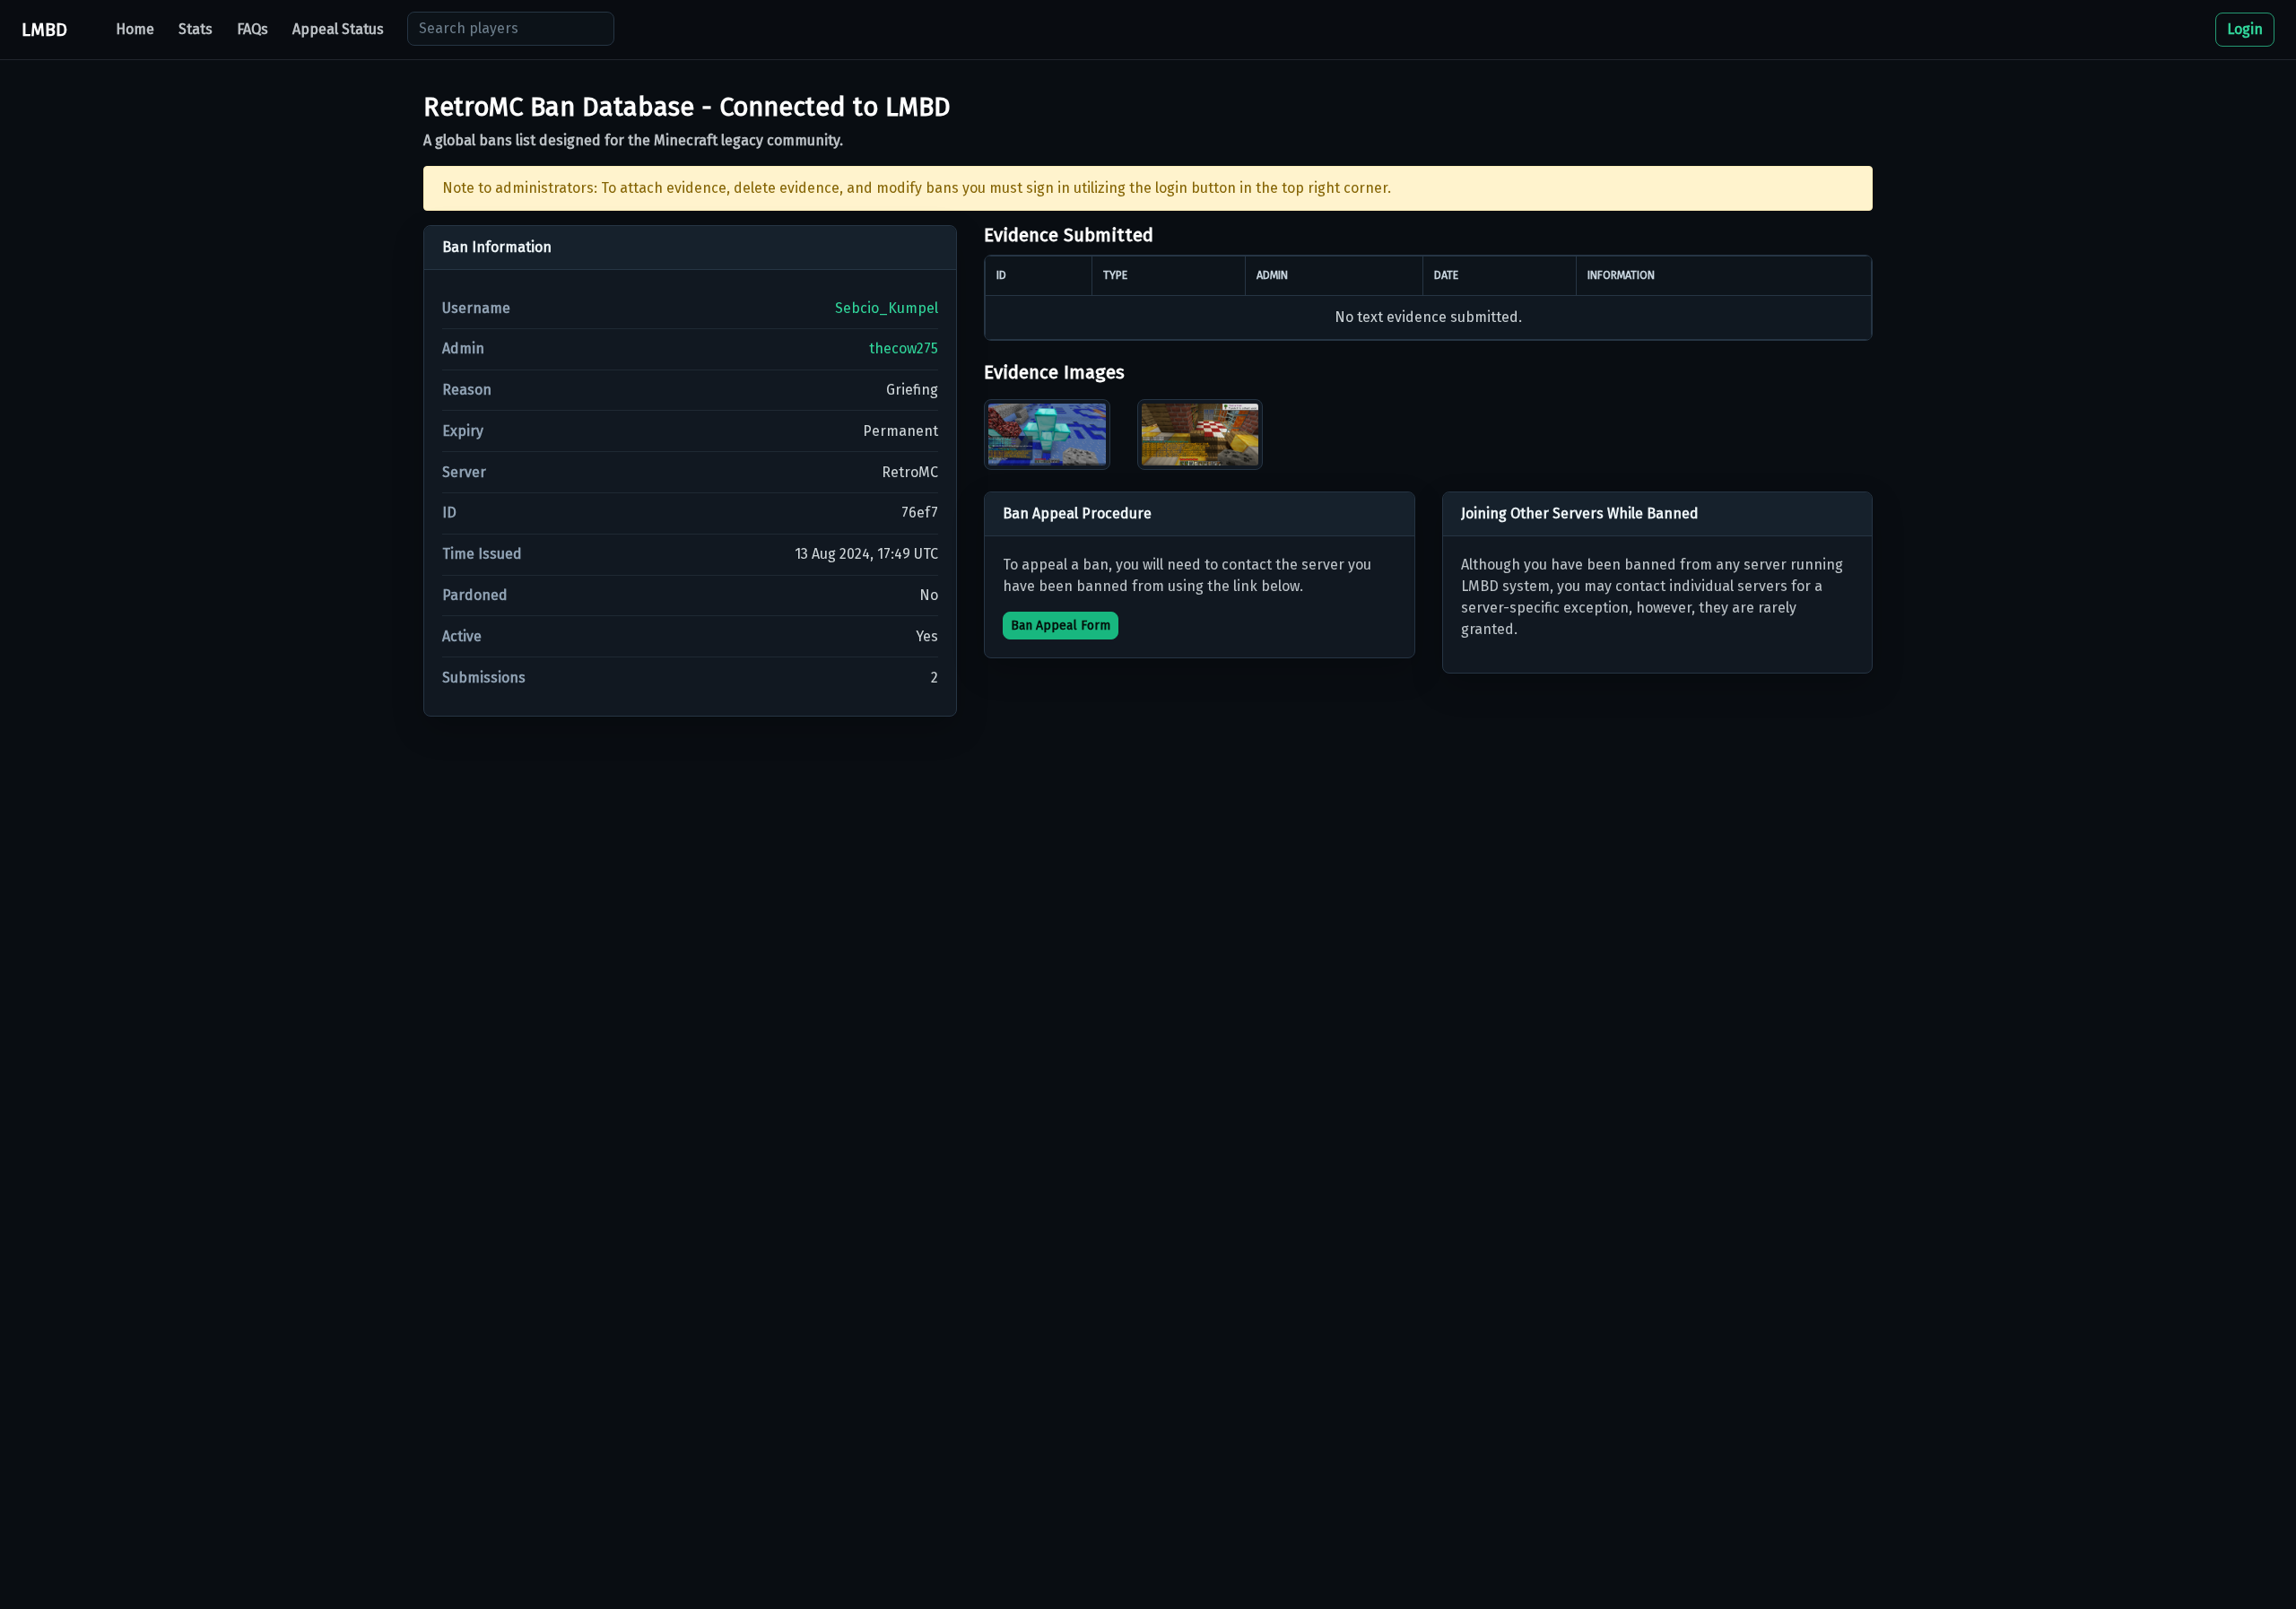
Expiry (463, 431)
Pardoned (475, 595)
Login (2245, 29)
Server (464, 472)
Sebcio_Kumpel (887, 308)
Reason (467, 390)
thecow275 (904, 348)
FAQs (252, 29)
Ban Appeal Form (1061, 626)
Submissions (484, 678)
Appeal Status (338, 29)
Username (476, 308)
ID (449, 513)
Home (135, 29)
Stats (196, 29)
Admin (463, 348)
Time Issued (482, 554)
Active (462, 636)
